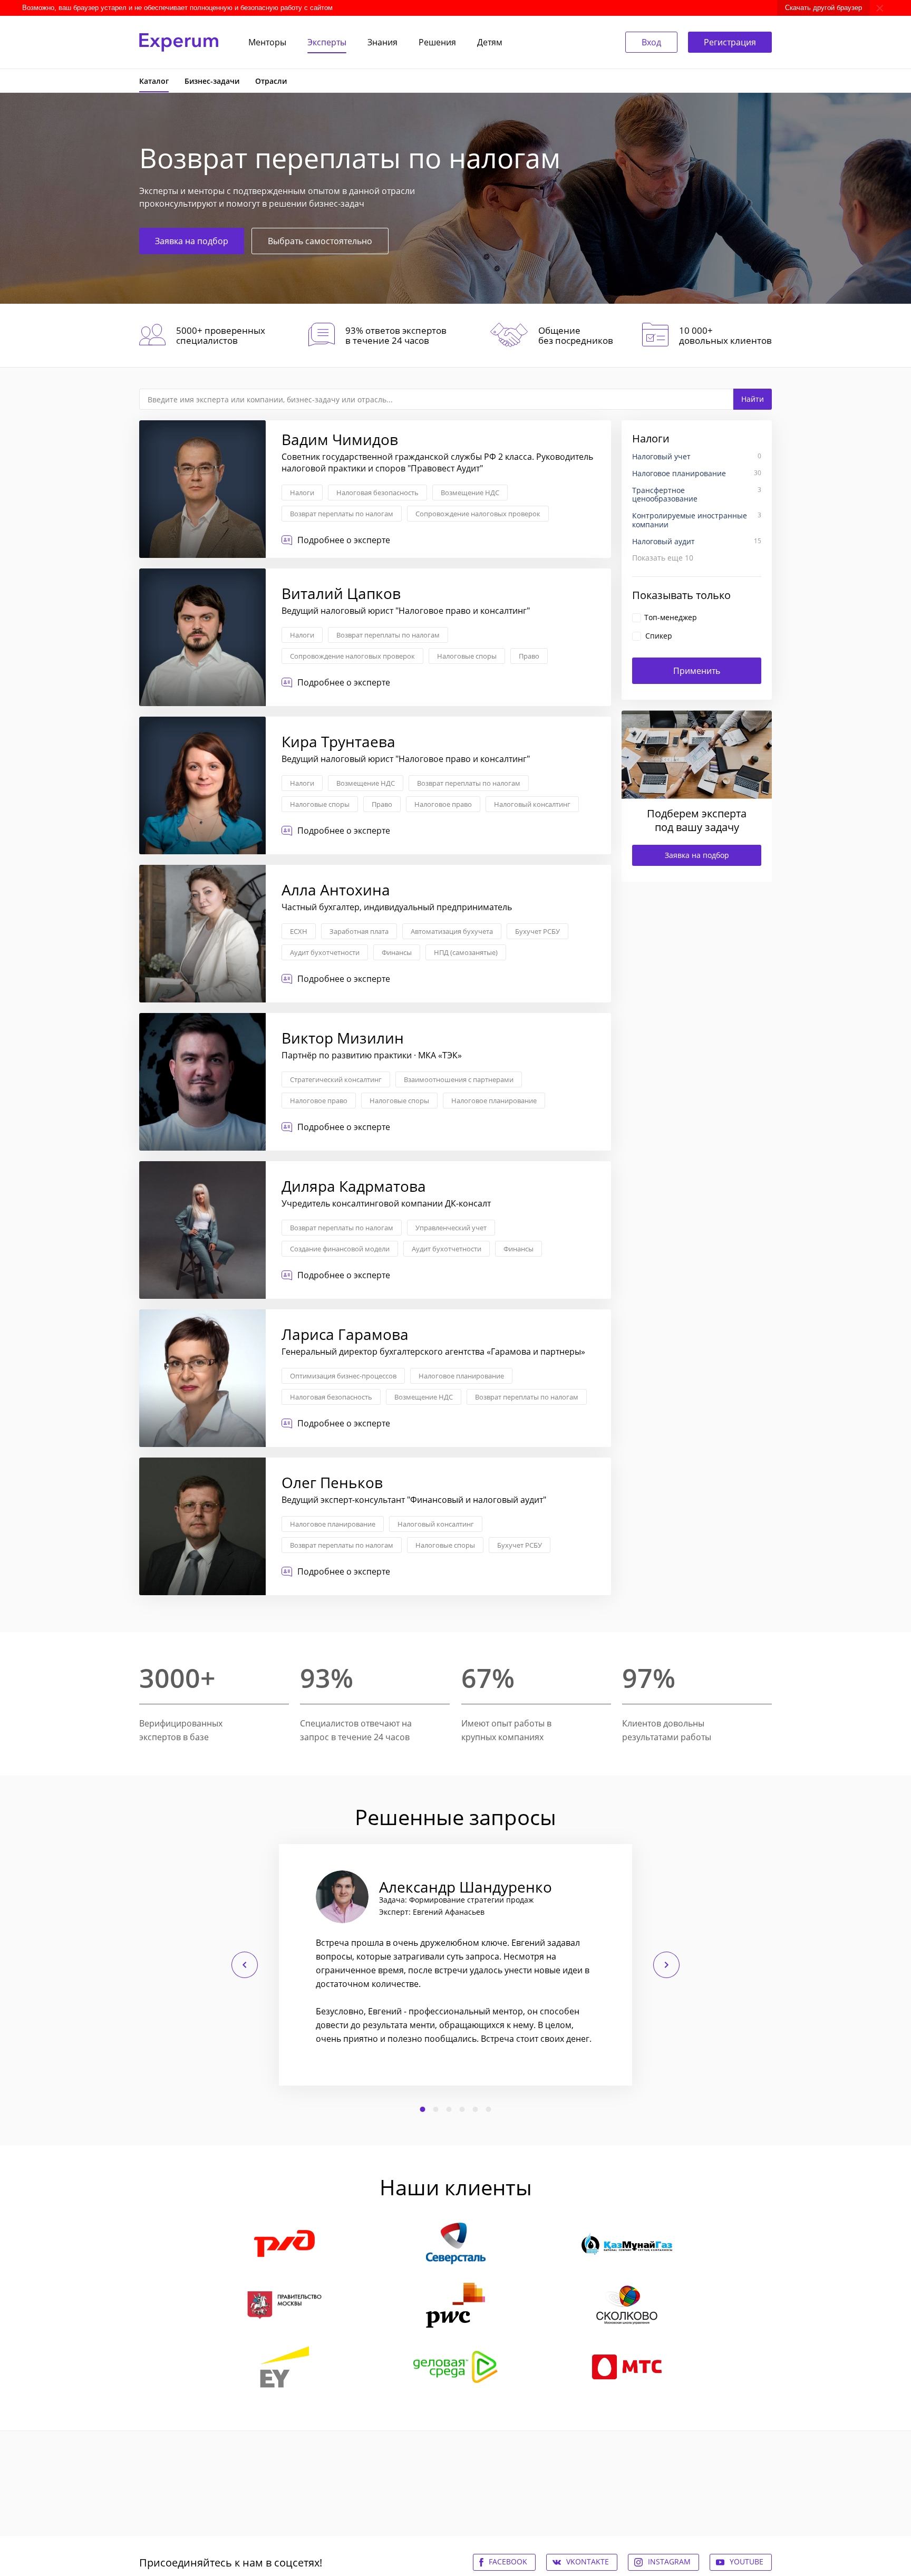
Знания (382, 42)
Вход (651, 42)
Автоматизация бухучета (452, 931)
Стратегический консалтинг (336, 1079)
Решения (437, 42)
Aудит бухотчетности (325, 952)
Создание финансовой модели (340, 1249)
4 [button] (462, 2109)
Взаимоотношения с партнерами (459, 1079)
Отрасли (271, 81)
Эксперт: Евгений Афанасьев (432, 1912)
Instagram (669, 2561)
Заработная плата (359, 931)
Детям (490, 42)
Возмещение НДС (470, 493)
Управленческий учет (451, 1228)
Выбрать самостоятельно (320, 241)
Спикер (659, 636)
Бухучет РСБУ (537, 931)
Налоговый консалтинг (532, 804)
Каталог (154, 81)
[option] (455, 1965)
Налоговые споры (467, 656)
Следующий (666, 1965)
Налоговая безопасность (377, 493)
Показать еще (663, 558)
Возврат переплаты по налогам (342, 514)
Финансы (397, 952)
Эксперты (327, 42)
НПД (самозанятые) (466, 952)
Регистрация (730, 42)
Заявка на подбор (192, 241)
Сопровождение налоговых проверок (478, 514)
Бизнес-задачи (212, 81)
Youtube (747, 2561)
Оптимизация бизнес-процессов (343, 1376)
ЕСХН (299, 931)
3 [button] (449, 2109)
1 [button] (423, 2109)
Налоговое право (443, 804)
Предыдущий (245, 1965)
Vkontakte (588, 2561)
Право (529, 656)
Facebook (508, 2561)
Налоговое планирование (494, 1101)
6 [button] (489, 2109)
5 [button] (476, 2109)
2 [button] (436, 2109)
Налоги (302, 493)
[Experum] (179, 42)
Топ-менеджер (671, 617)
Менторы (267, 42)
